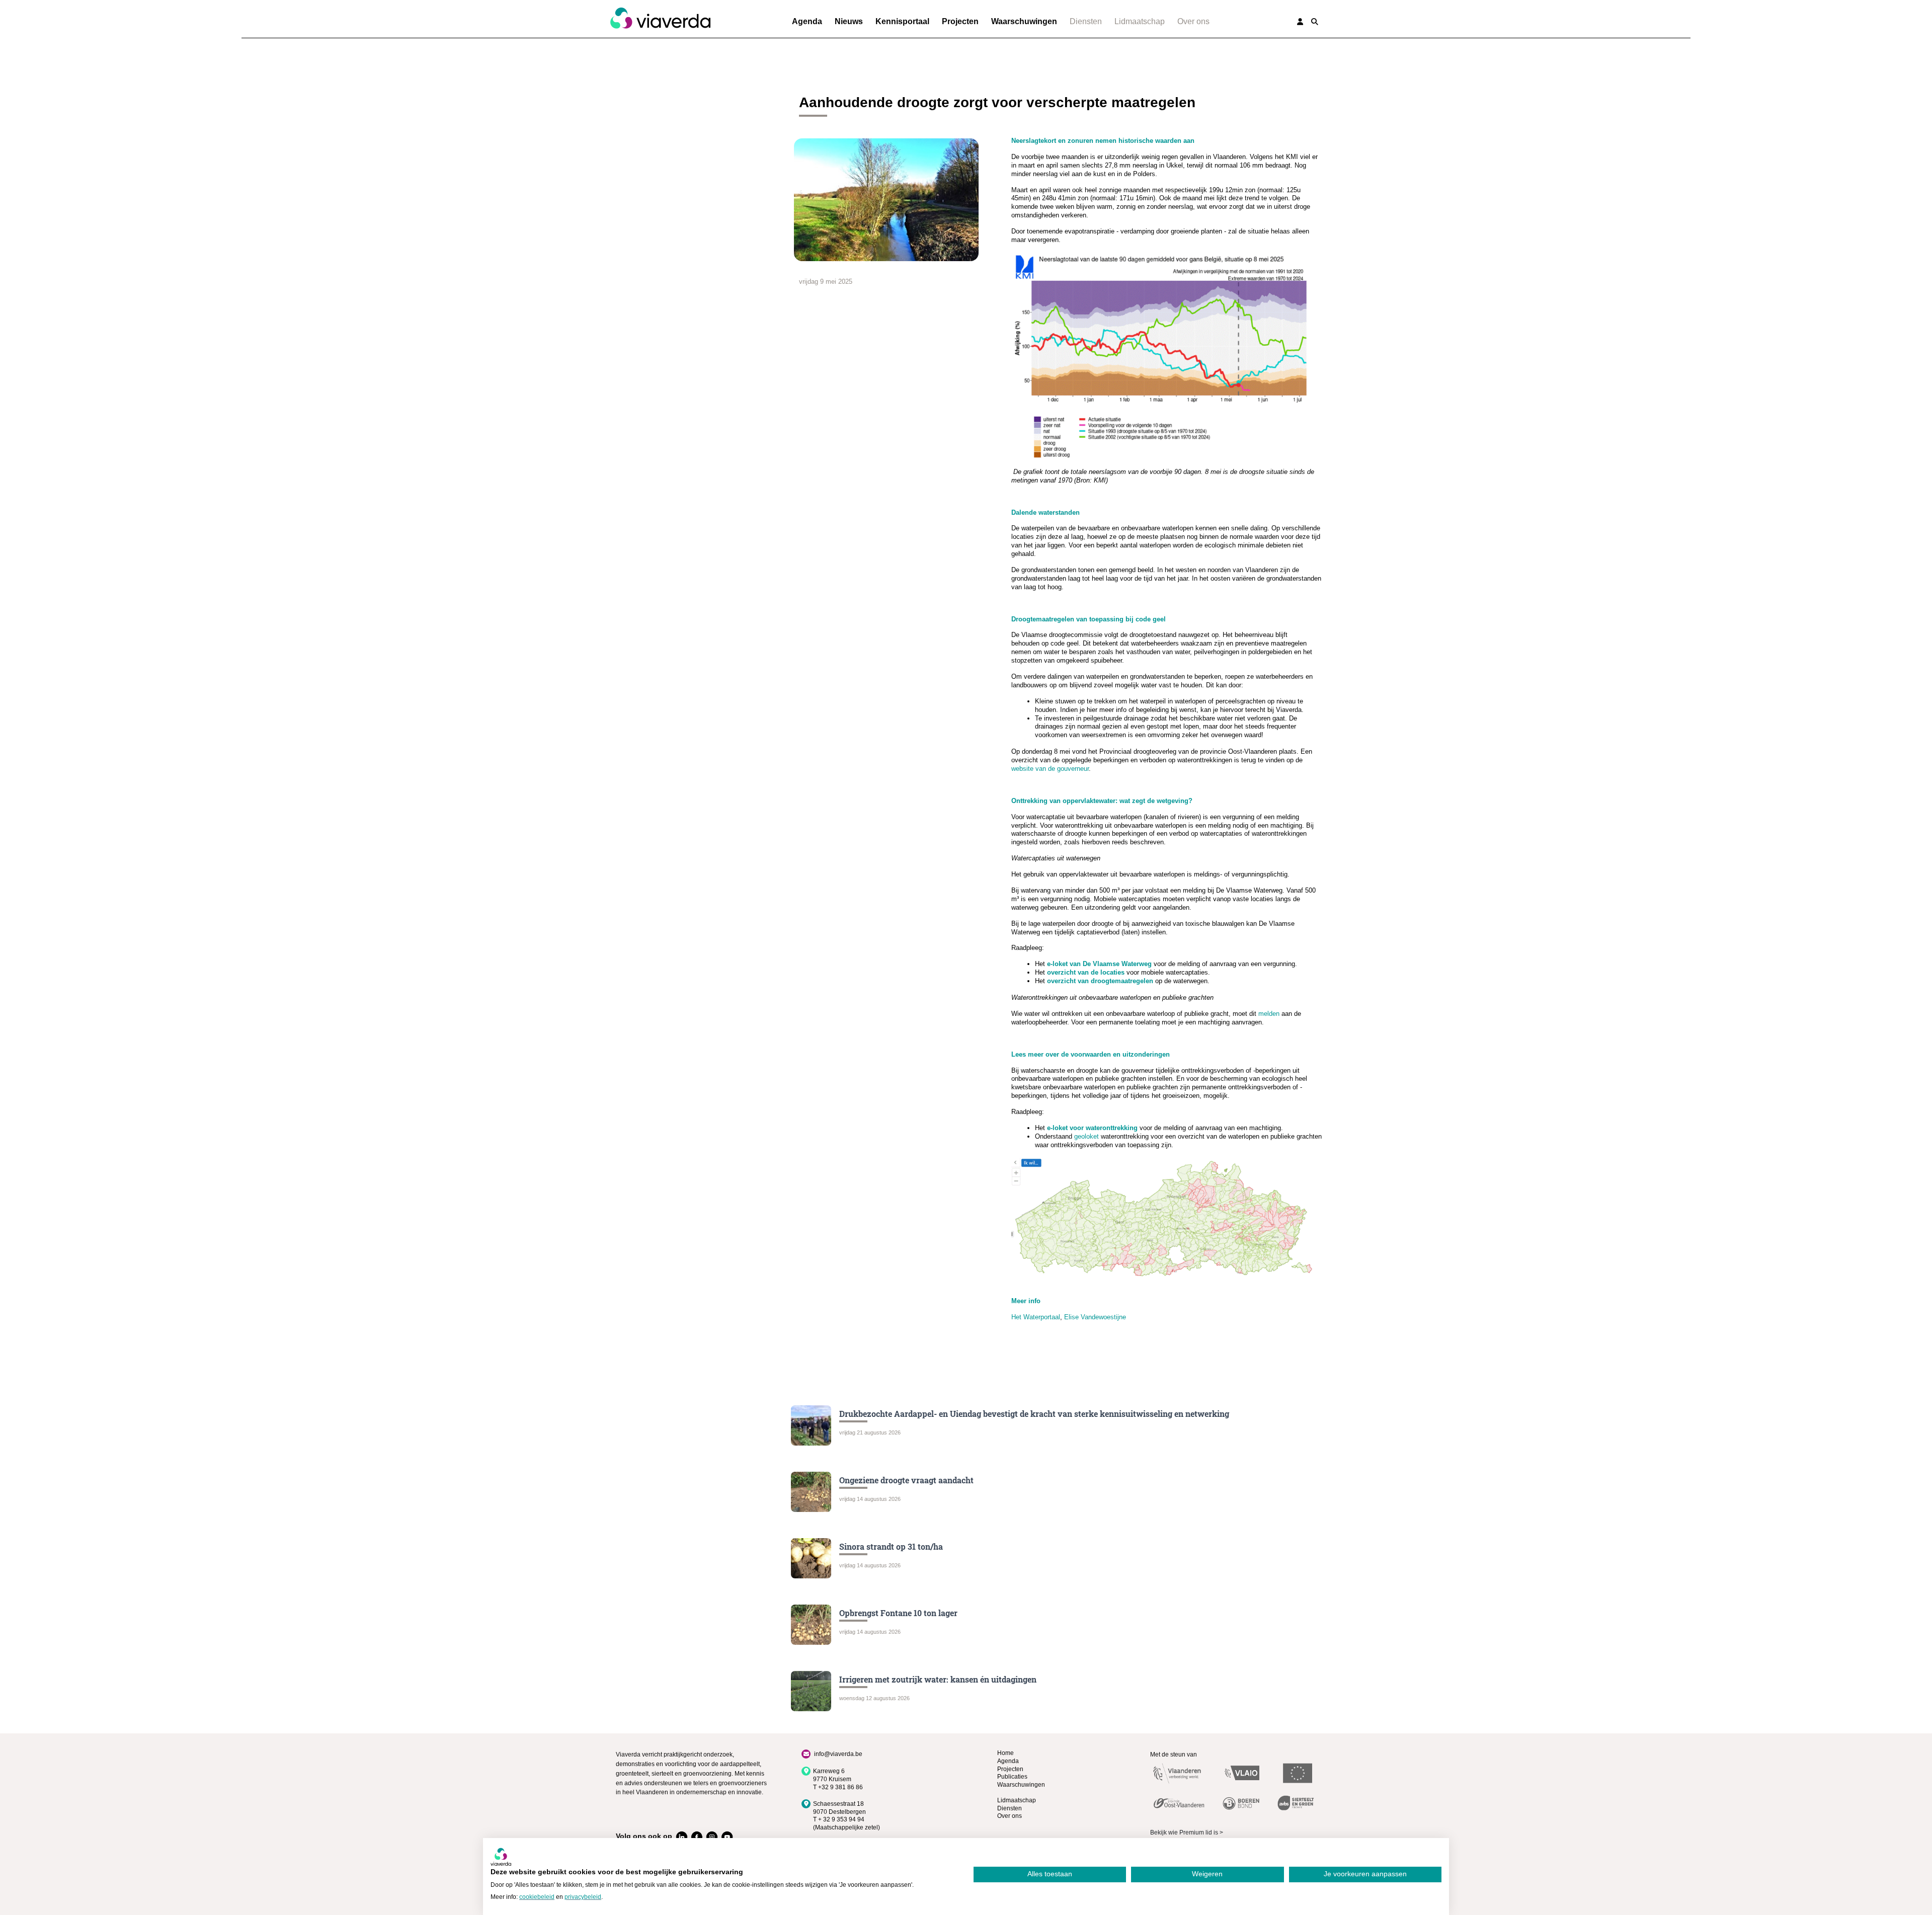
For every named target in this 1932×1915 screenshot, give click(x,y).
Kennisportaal (902, 21)
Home (1005, 1753)
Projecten (960, 21)
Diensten (1086, 21)
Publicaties (1012, 1777)
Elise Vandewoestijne (1095, 1317)
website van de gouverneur (1050, 769)
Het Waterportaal (1036, 1317)
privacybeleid (583, 1897)
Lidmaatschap (1140, 21)
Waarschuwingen (1024, 21)
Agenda (807, 21)
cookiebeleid (537, 1897)
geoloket (1086, 1136)
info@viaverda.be (838, 1754)
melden (1269, 1014)
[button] (1315, 22)
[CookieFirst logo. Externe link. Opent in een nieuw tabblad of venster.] (501, 1857)
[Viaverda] (660, 19)
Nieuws (849, 21)
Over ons (1193, 21)
